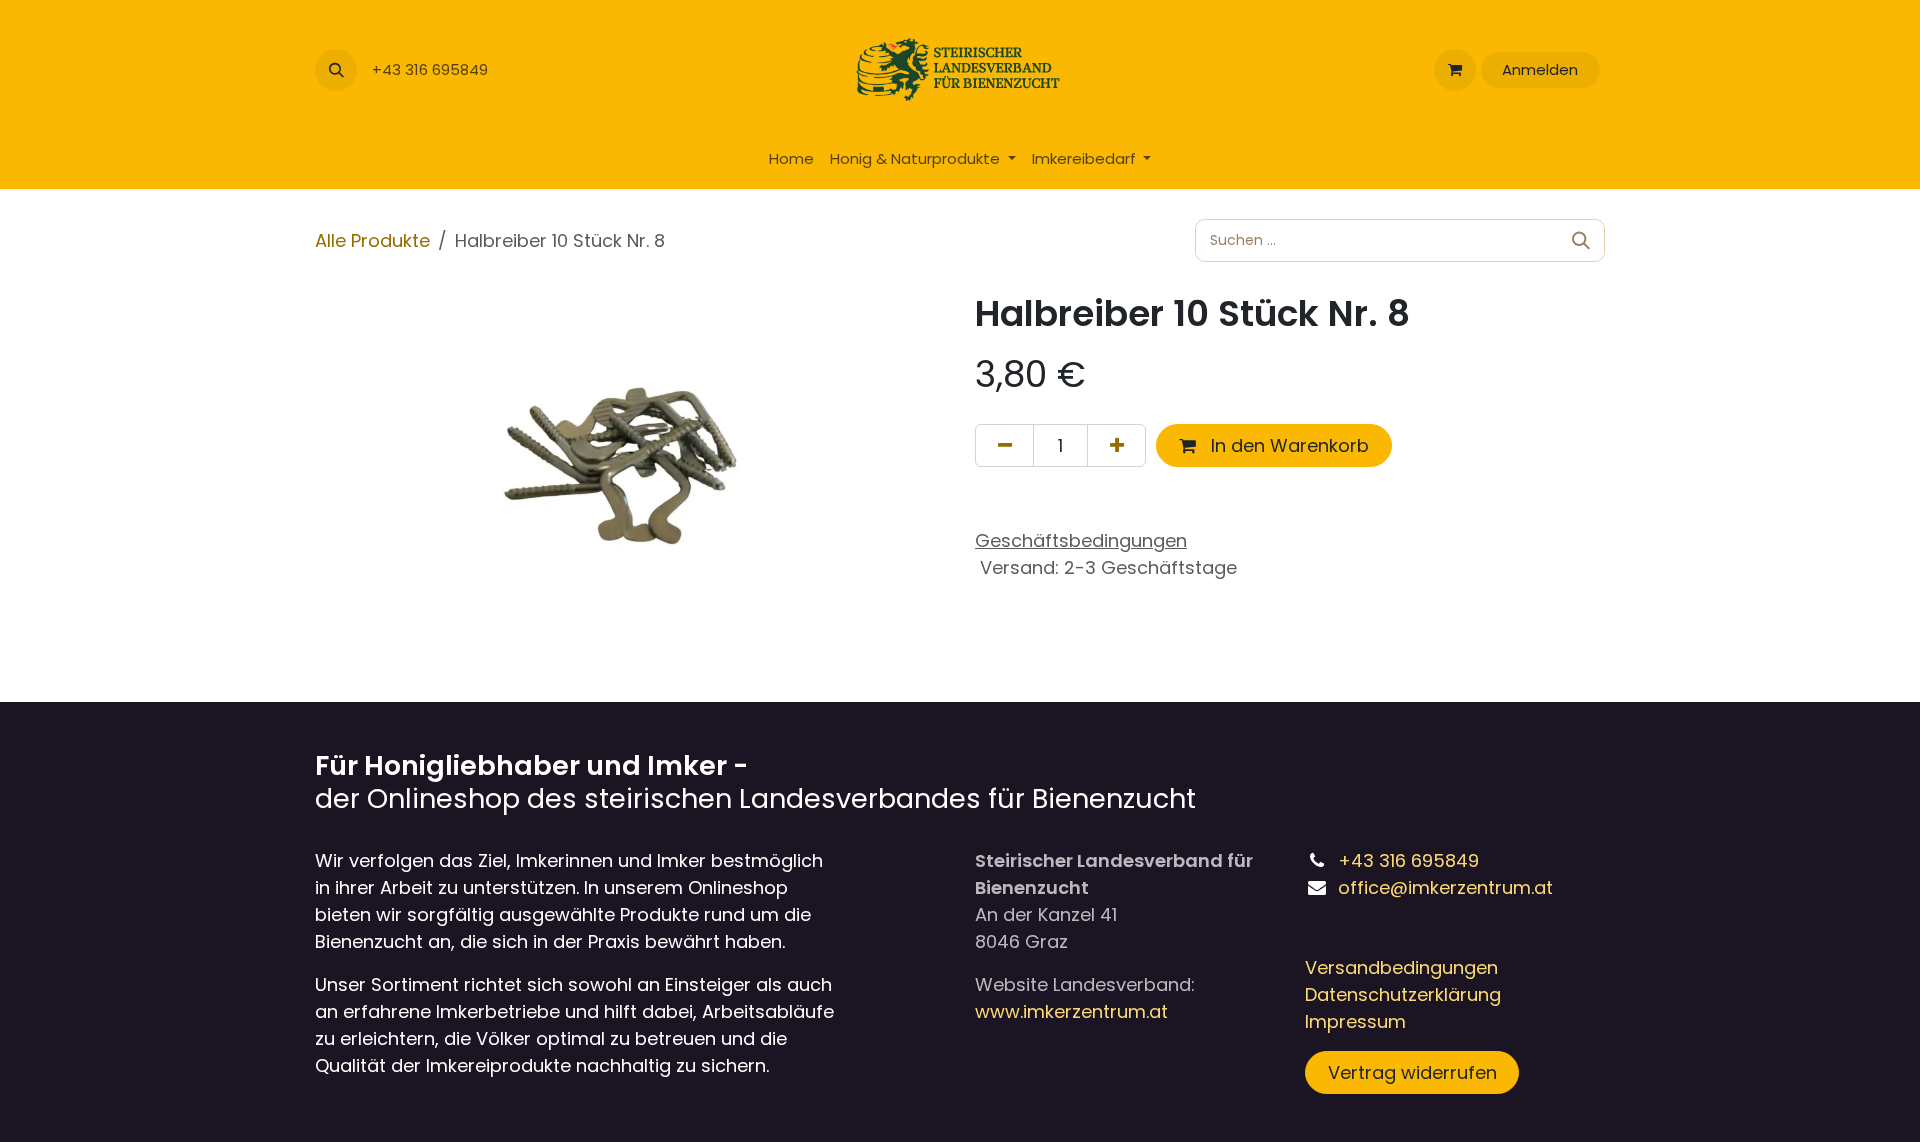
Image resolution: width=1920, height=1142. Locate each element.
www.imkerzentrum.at (1071, 1011)
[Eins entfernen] (1004, 445)
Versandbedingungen (1401, 967)
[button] (336, 70)
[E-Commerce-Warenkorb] (1455, 70)
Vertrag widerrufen (1412, 1072)
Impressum (1355, 1021)
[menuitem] (791, 159)
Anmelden (1540, 69)
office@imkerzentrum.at (1445, 887)
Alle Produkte (372, 240)
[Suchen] (1581, 240)
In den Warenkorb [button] (1287, 445)
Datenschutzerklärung (1403, 994)
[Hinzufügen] (1116, 445)
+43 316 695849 (432, 69)
